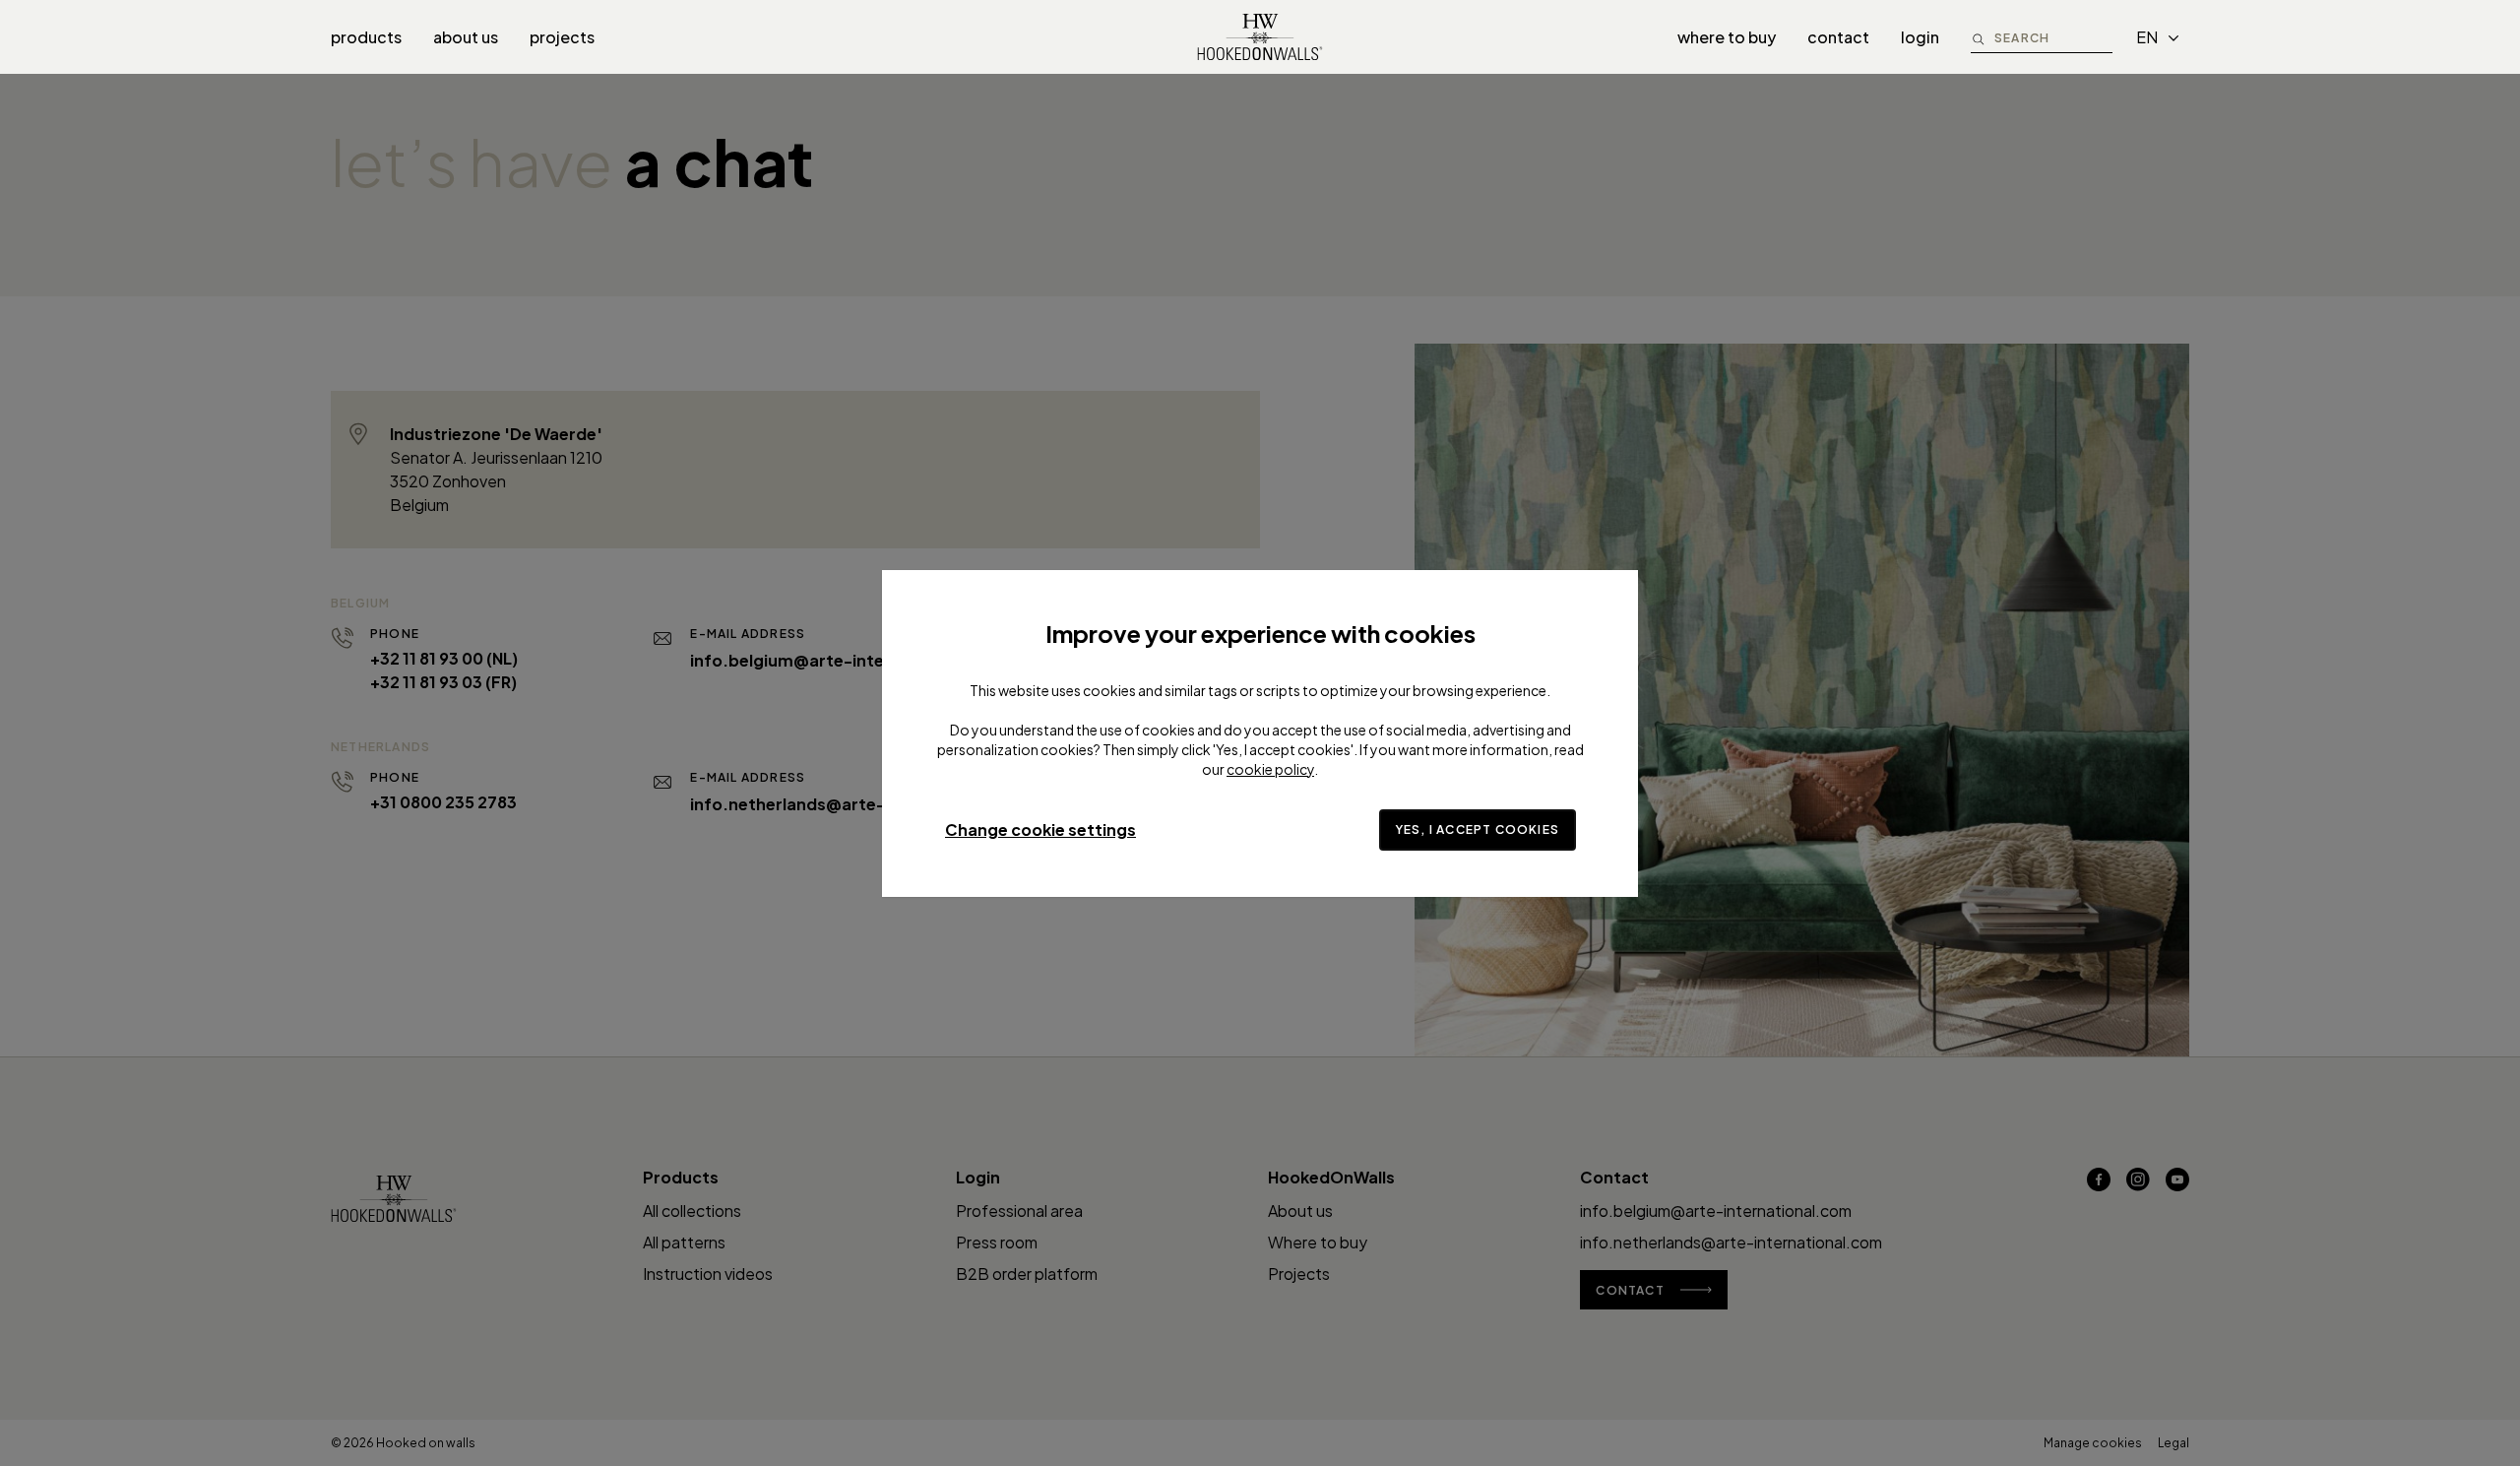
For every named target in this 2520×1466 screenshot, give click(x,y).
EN (2147, 37)
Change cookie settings (1040, 829)
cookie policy (1270, 769)
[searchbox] (2053, 37)
